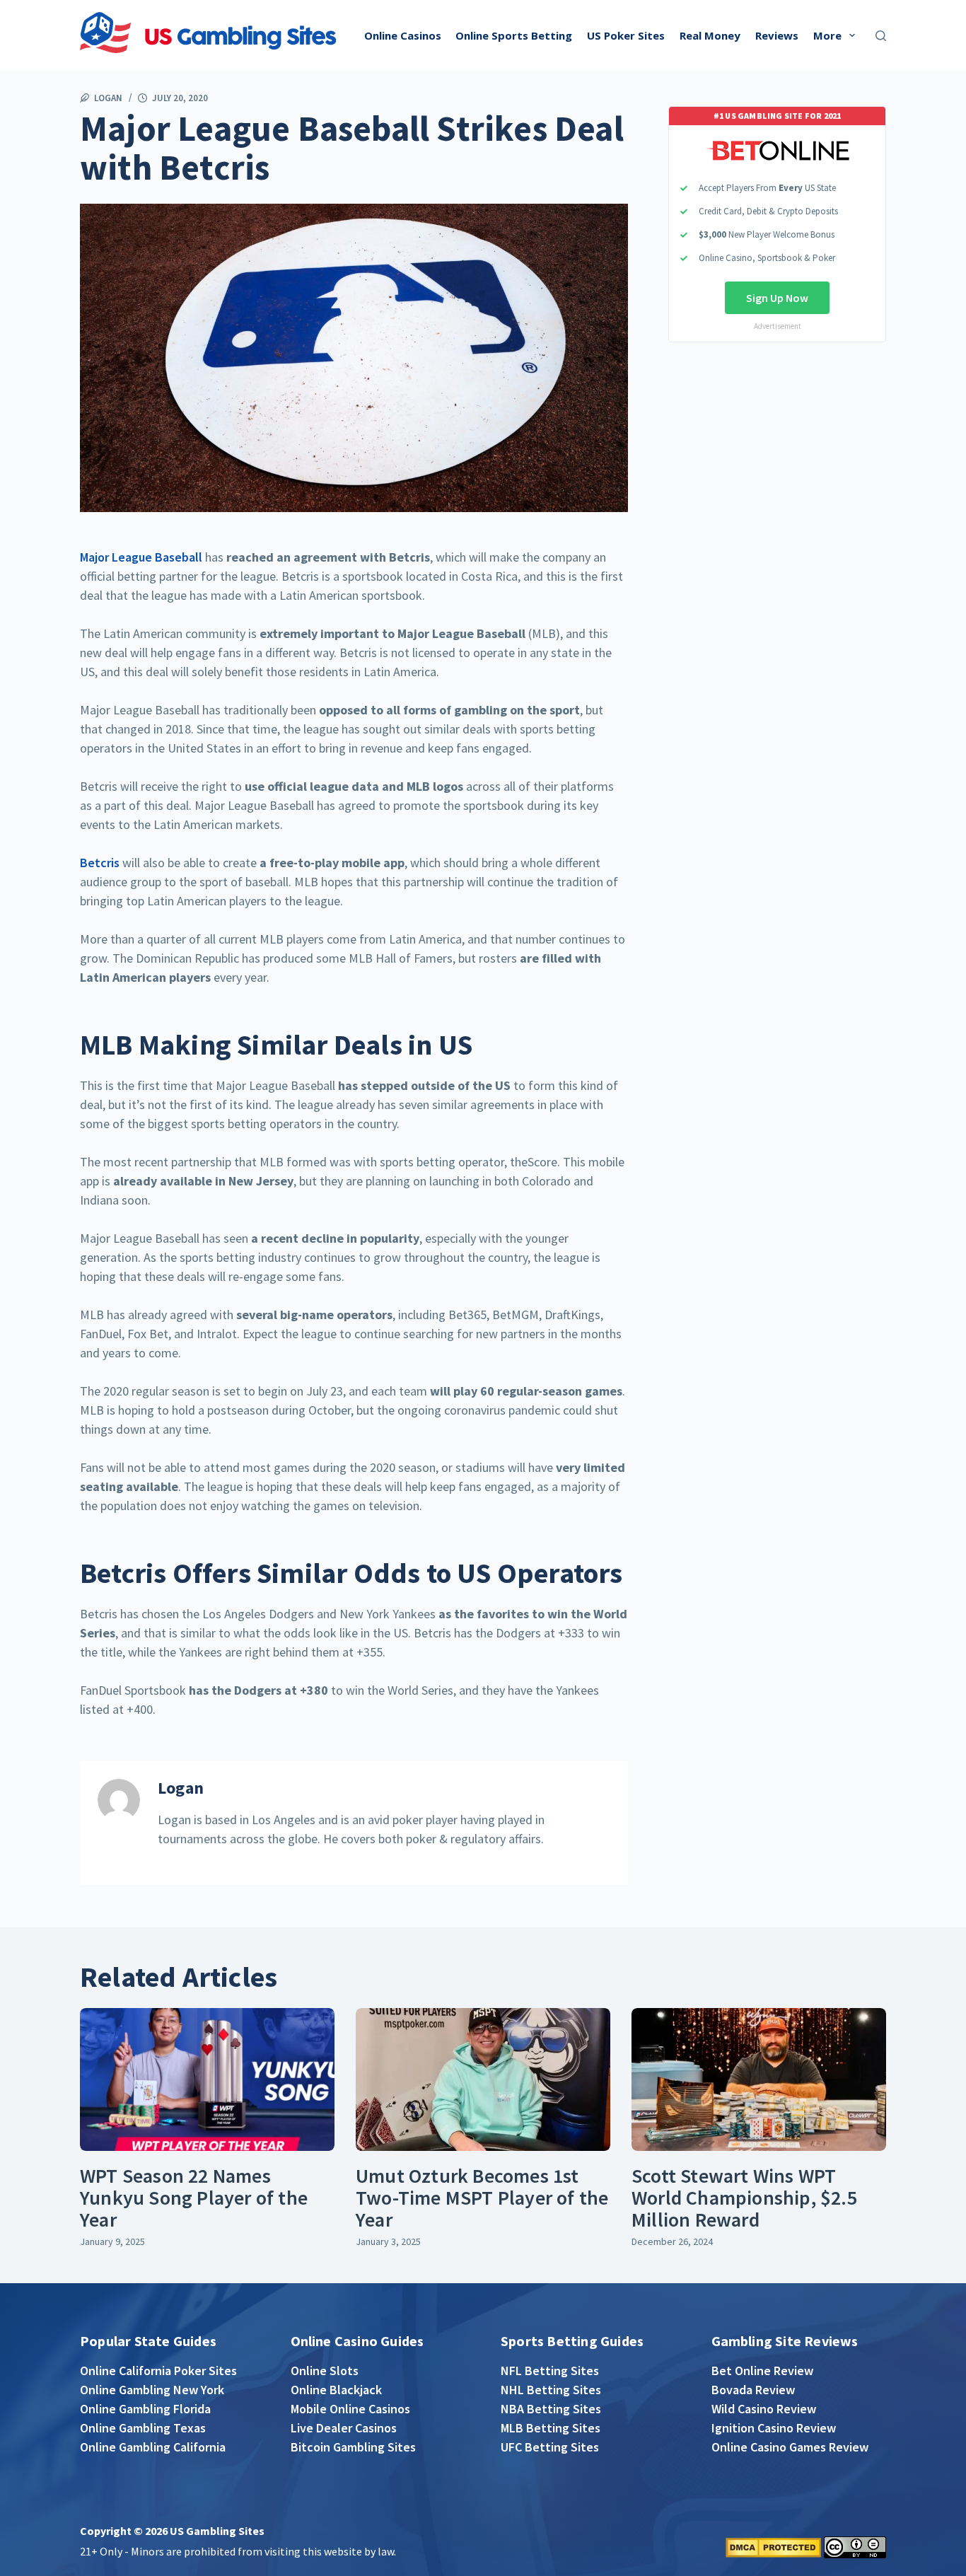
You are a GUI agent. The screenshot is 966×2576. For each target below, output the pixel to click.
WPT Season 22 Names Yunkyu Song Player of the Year (194, 2198)
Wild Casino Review (764, 2409)
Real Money (710, 35)
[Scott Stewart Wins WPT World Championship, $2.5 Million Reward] (759, 2080)
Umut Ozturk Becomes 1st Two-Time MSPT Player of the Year (482, 2198)
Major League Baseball (141, 557)
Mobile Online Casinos (350, 2409)
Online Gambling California (153, 2447)
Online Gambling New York (152, 2390)
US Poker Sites (626, 35)
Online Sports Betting (514, 35)
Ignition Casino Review (774, 2428)
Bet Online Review (762, 2371)
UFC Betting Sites (550, 2447)
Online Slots (325, 2371)
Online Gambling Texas (143, 2428)
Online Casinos (403, 35)
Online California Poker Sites (158, 2371)
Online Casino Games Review (790, 2447)
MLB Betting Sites (551, 2428)
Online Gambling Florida (145, 2409)
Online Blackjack (336, 2390)
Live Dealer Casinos (344, 2428)
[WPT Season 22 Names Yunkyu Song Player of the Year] (207, 2080)
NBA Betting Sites (551, 2409)
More (827, 35)
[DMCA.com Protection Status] (773, 2546)
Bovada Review (753, 2390)
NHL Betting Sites (551, 2390)
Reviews (777, 35)
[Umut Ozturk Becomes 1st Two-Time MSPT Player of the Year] (483, 2080)
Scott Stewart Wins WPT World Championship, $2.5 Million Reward (744, 2198)
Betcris (100, 863)
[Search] (881, 36)
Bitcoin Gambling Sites (353, 2447)
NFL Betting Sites (550, 2371)
